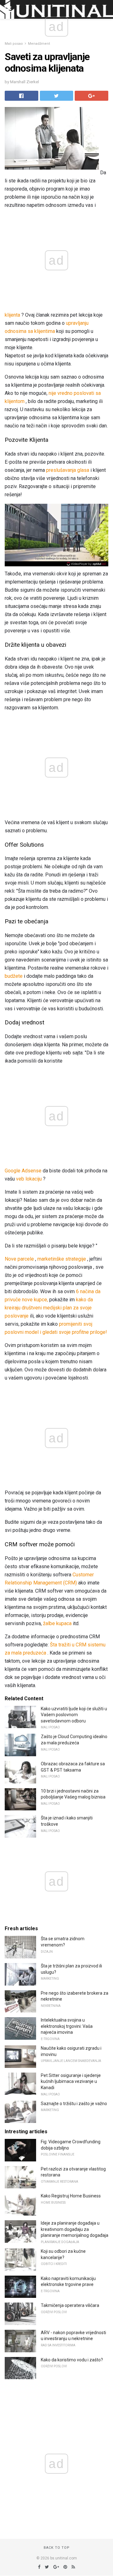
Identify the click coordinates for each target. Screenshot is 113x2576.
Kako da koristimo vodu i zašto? (72, 2360)
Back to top (57, 2548)
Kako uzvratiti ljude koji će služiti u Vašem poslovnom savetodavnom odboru (74, 1715)
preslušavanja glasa (68, 470)
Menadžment (39, 44)
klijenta (12, 315)
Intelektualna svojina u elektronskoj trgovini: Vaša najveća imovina (67, 2026)
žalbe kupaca (57, 1623)
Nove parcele (19, 1259)
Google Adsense (23, 1171)
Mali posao (14, 44)
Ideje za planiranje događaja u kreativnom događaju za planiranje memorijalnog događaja (75, 2229)
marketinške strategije (62, 1259)
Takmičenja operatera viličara (70, 2305)
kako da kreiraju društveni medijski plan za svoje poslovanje (49, 1308)
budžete (14, 976)
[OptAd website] (86, 564)
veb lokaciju (29, 1179)
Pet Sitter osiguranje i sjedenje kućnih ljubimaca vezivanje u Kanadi (71, 2081)
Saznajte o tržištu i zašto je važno (74, 2104)
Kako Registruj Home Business (71, 2196)
